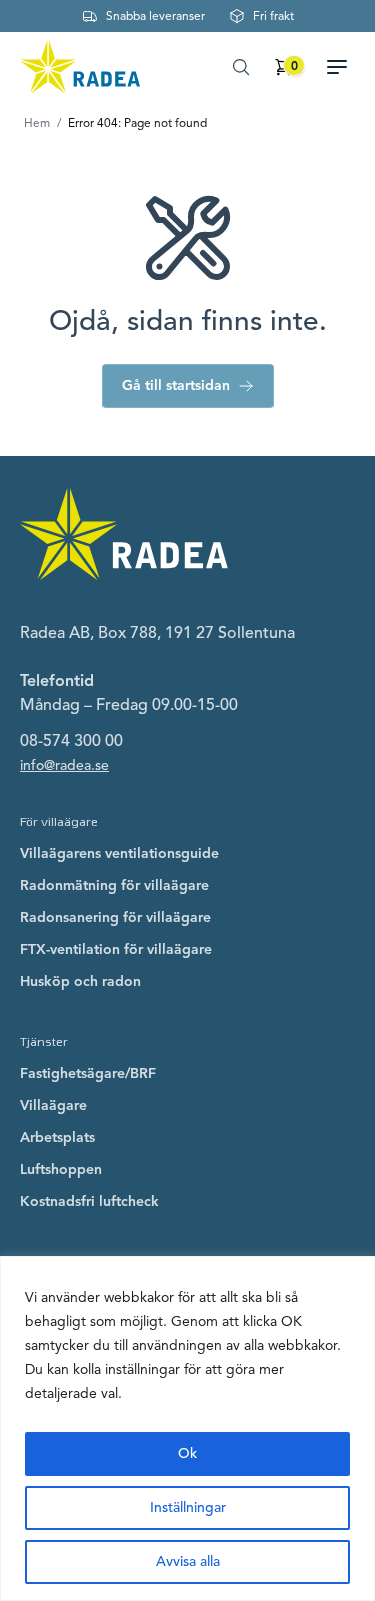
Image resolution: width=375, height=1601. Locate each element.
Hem (37, 122)
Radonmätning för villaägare (114, 885)
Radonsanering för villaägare (115, 917)
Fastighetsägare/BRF (88, 1073)
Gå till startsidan (176, 385)
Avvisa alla (188, 1561)
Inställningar (188, 1507)
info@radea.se (64, 765)
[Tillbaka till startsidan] (80, 67)
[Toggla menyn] (345, 67)
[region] (187, 1428)
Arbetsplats (57, 1137)
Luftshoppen (61, 1169)
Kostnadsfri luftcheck (89, 1201)
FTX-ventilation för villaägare (116, 949)
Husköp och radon (80, 981)
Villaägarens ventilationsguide (119, 853)
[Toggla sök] (241, 67)
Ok (187, 1453)
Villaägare (53, 1105)
